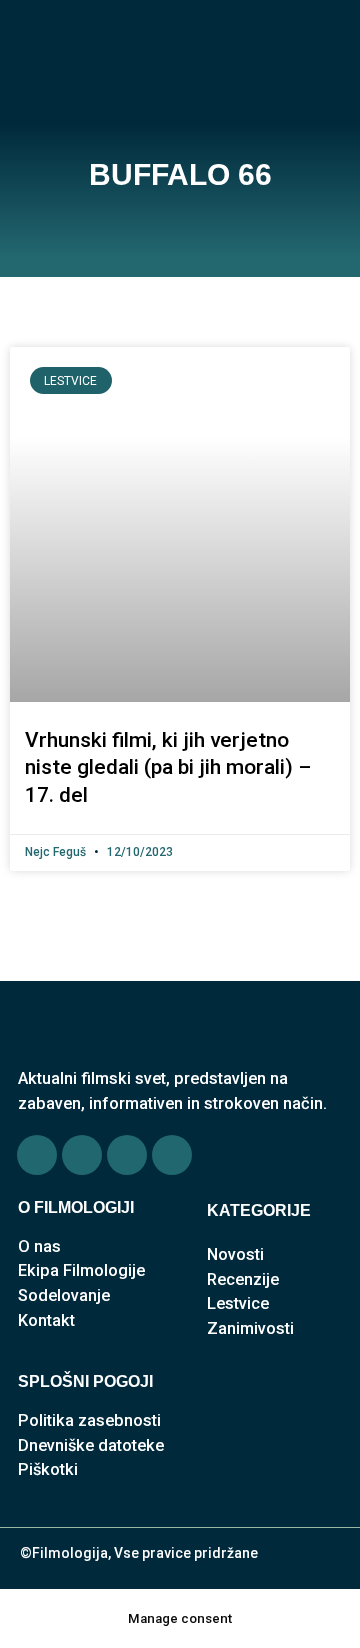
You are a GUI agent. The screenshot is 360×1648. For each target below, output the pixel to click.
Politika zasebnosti (89, 1420)
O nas (39, 1246)
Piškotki (48, 1469)
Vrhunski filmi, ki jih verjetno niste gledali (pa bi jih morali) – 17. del (168, 767)
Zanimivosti (250, 1328)
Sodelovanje (64, 1295)
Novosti (235, 1254)
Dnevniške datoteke (91, 1445)
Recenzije (243, 1279)
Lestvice (238, 1303)
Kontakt (46, 1320)
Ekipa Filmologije (81, 1270)
